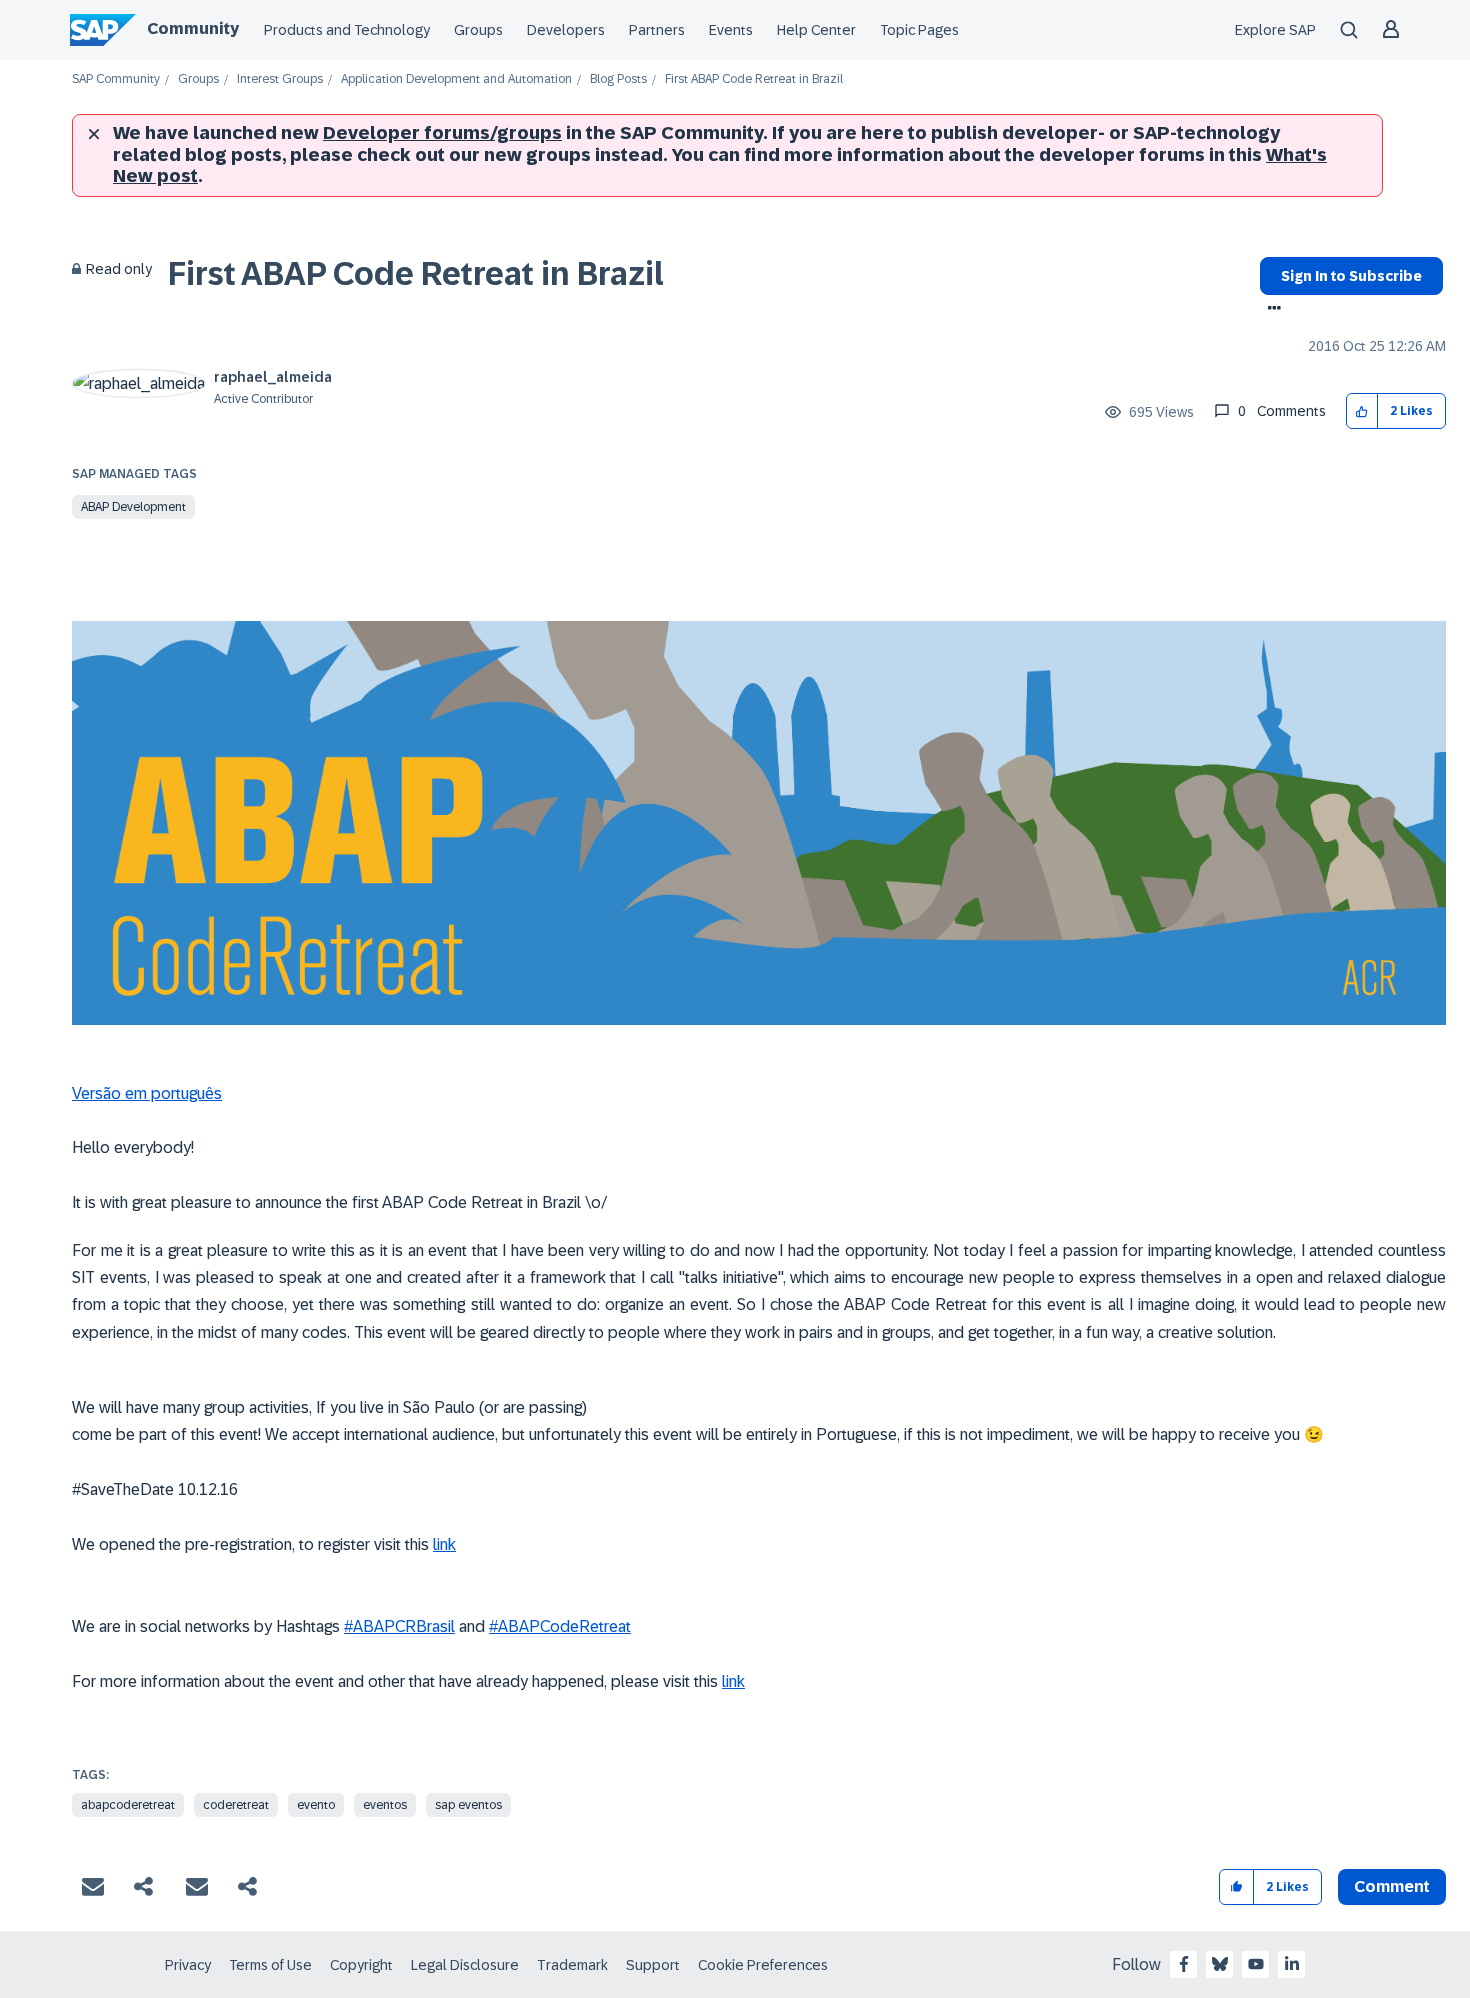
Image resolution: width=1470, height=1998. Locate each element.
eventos (385, 1805)
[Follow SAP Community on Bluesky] (1220, 1964)
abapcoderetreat (128, 1805)
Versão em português (147, 1093)
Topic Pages (919, 30)
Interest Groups (280, 79)
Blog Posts (618, 79)
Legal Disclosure (465, 1965)
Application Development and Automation (456, 79)
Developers (566, 30)
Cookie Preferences (763, 1965)
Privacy (188, 1965)
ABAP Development (133, 507)
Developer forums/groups (442, 133)
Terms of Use (270, 1965)
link (444, 1544)
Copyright (361, 1965)
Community (193, 28)
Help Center (816, 30)
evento (316, 1805)
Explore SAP (1275, 30)
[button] (1362, 411)
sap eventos (468, 1805)
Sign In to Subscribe (1351, 276)
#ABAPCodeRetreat (560, 1626)
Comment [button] (1392, 1886)
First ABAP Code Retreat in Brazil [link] (754, 79)
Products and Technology (347, 30)
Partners (657, 30)
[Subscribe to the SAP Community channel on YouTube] (1256, 1964)
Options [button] (1270, 310)
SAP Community (116, 79)
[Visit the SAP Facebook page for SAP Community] (1184, 1964)
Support (653, 1965)
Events (731, 30)
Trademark (572, 1965)
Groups (478, 30)
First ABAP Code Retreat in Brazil (416, 274)
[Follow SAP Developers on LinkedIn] (1292, 1964)
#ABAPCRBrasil (399, 1626)
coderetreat (236, 1805)
